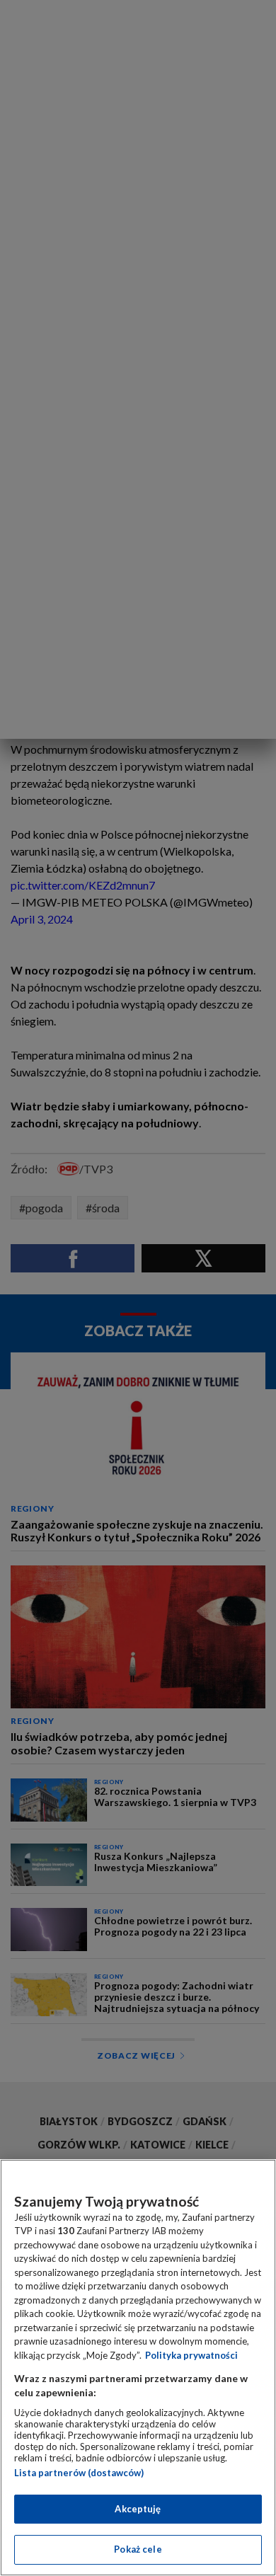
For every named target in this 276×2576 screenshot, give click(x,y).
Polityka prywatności (191, 2355)
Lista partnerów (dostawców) (79, 2473)
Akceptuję (138, 2509)
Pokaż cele (138, 2549)
